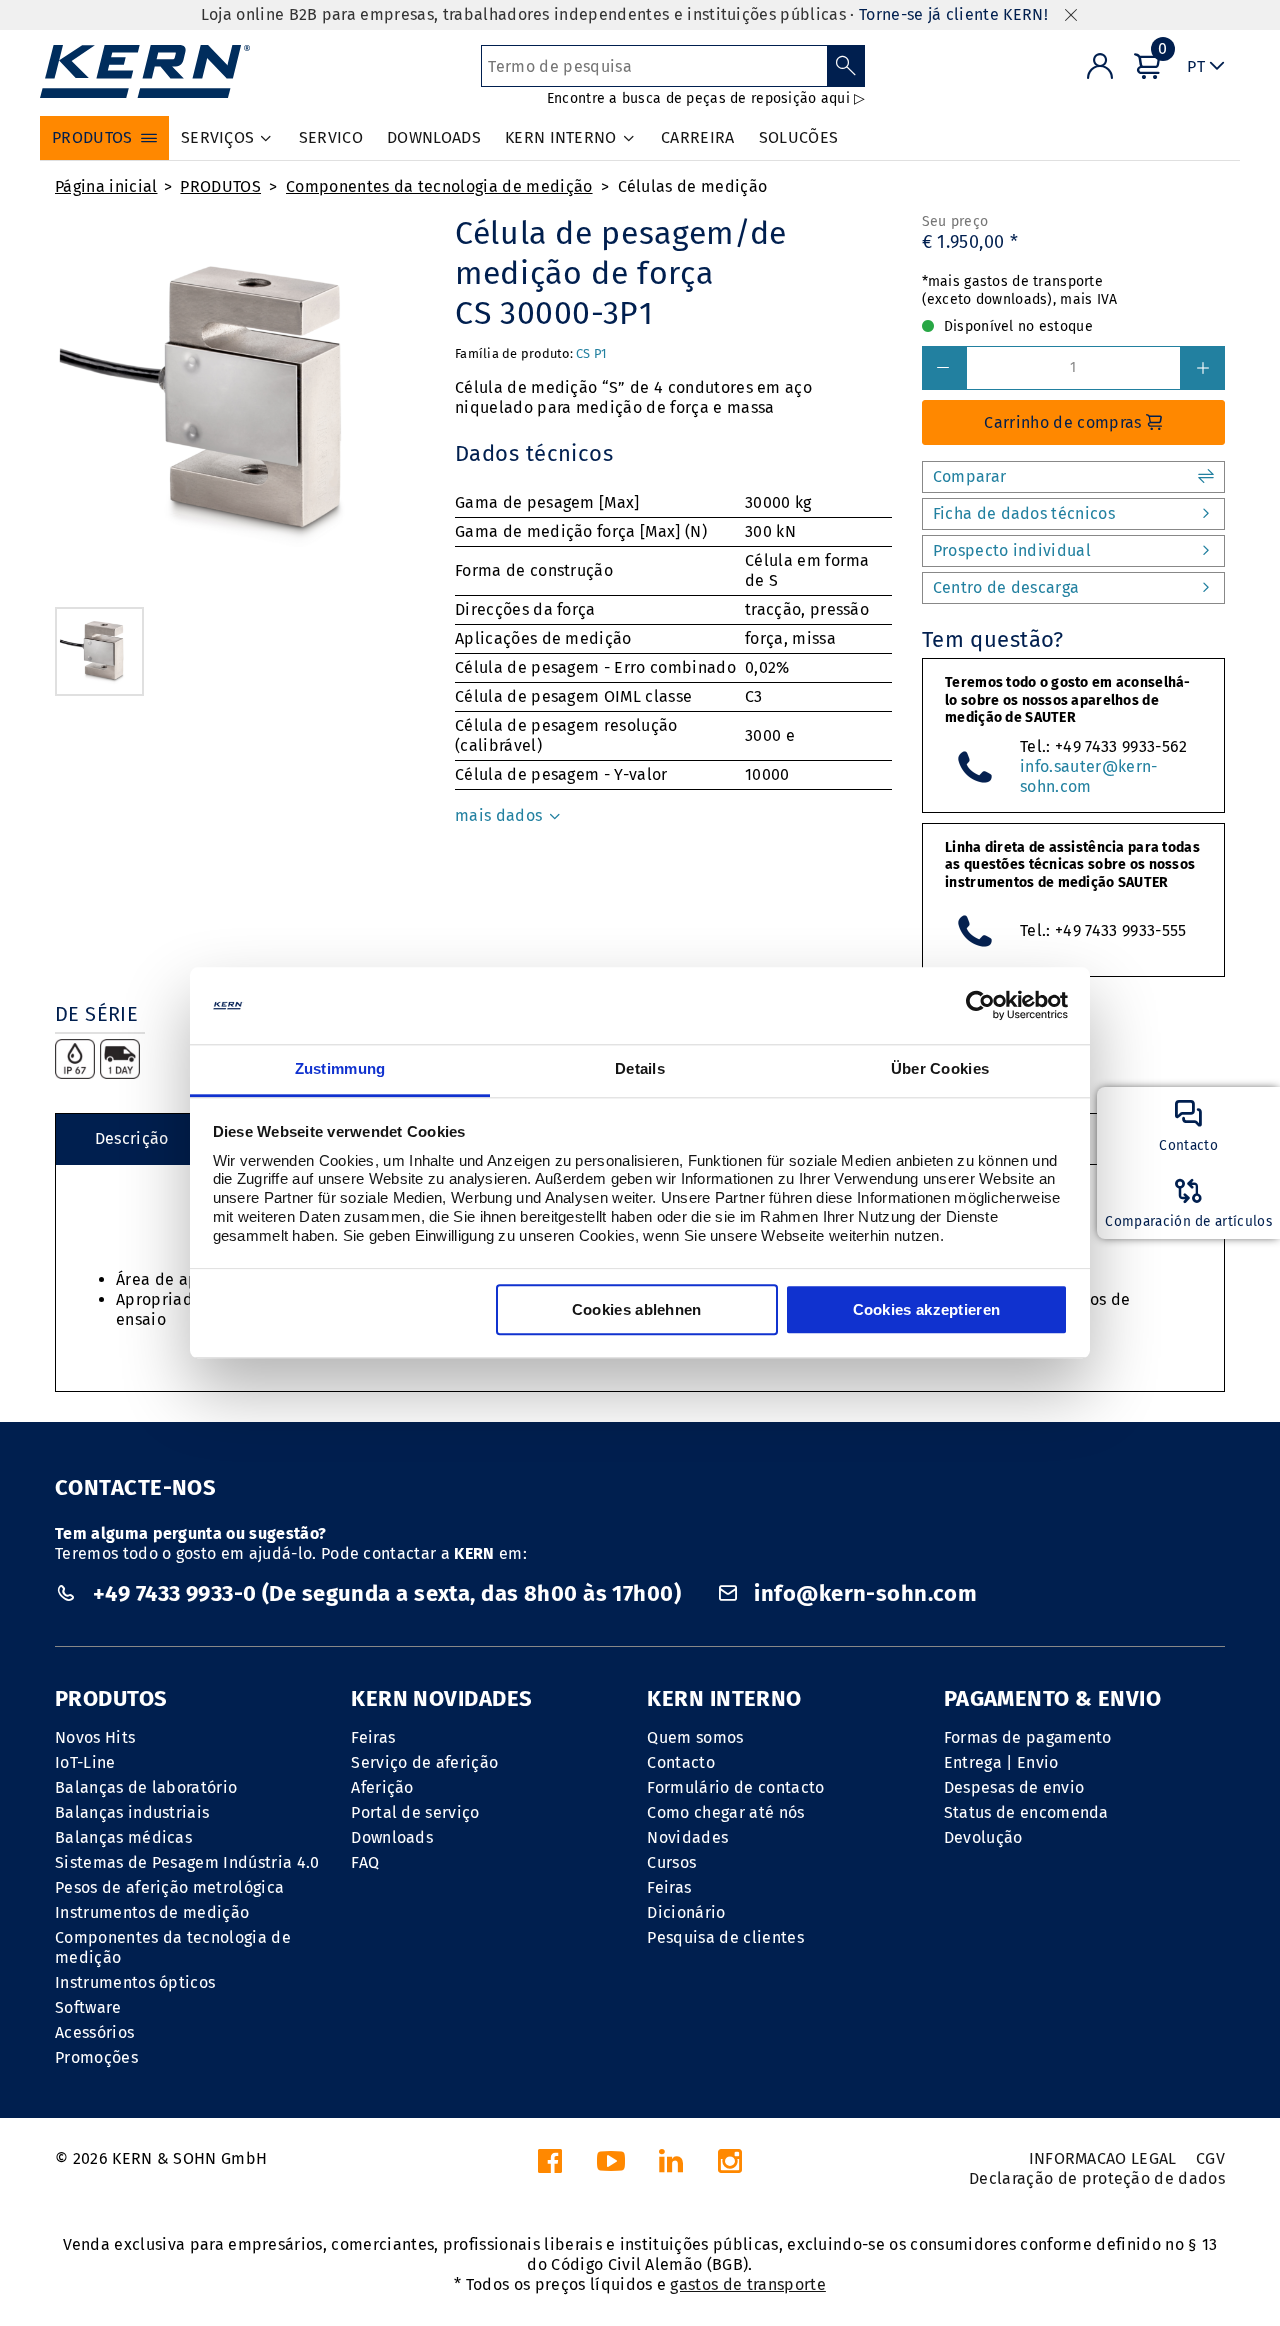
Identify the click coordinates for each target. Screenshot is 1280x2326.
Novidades (687, 1837)
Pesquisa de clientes (725, 1937)
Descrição (132, 1138)
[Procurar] (846, 66)
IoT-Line (85, 1762)
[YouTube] (611, 2166)
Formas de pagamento (1028, 1737)
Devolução (983, 1837)
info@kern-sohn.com (863, 1593)
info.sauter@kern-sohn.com (1088, 776)
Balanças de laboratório (146, 1787)
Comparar (970, 476)
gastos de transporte (747, 2284)
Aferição (382, 1787)
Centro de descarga (1006, 587)
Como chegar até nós (725, 1812)
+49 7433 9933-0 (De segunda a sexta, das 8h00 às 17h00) (386, 1593)
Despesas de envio (1014, 1787)
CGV (1210, 2158)
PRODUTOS (220, 186)
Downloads (392, 1837)
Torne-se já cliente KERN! (953, 14)
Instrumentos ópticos (135, 1982)
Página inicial (106, 186)
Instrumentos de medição (152, 1912)
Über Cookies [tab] (940, 1068)
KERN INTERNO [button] (561, 137)
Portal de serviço (415, 1812)
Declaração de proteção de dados (1097, 2178)
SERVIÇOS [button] (218, 137)
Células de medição (693, 186)
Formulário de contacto (735, 1787)
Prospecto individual (1012, 550)
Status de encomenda (1026, 1812)
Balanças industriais (132, 1812)
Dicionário (686, 1912)
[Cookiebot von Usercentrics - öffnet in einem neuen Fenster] (980, 1006)
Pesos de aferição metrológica (169, 1887)
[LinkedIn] (671, 2166)
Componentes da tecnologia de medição (439, 186)
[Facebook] (550, 2166)
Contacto (681, 1762)
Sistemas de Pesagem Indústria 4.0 (187, 1862)
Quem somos (695, 1737)
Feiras (373, 1737)
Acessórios (94, 2032)
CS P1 (591, 353)
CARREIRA (698, 137)
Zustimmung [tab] (340, 1068)
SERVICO (331, 137)
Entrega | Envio (1001, 1762)
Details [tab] (640, 1068)
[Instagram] (730, 2166)
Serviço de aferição (424, 1762)
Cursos (671, 1862)
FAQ (365, 1862)
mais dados (501, 815)
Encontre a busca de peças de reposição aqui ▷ (706, 98)
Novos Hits (95, 1737)
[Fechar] (1071, 15)
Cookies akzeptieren (927, 1309)
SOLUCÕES (799, 137)
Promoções (96, 2057)
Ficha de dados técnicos (1024, 513)
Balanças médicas (123, 1837)
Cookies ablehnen (637, 1309)
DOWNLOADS (434, 137)
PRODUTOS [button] (92, 137)
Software (88, 2007)
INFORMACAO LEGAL (1103, 2158)
